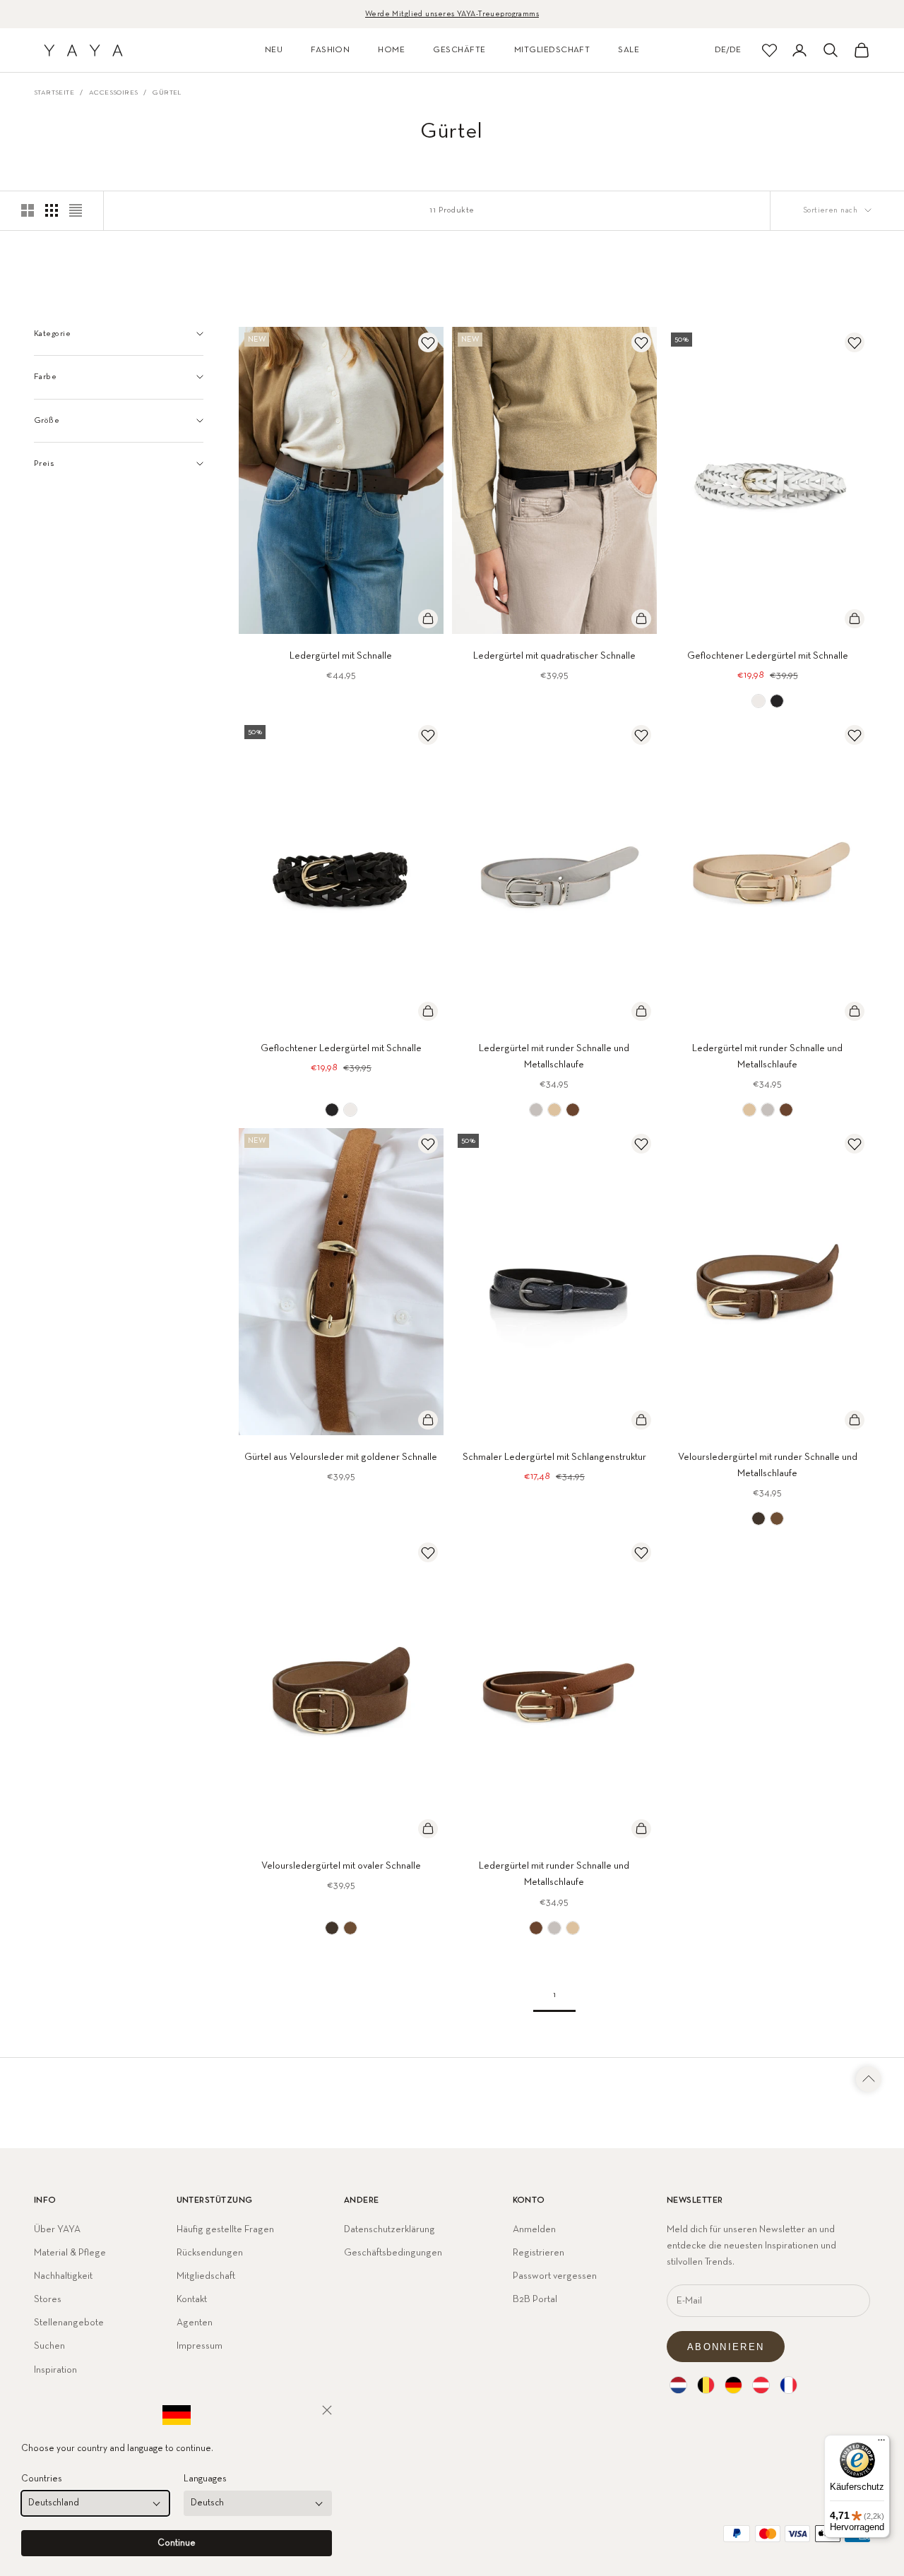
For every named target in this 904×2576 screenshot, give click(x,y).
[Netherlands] (678, 2385)
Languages (205, 2479)
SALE (629, 50)
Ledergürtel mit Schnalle (341, 656)
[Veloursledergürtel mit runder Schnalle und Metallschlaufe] (759, 1518)
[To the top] (869, 2079)
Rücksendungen (210, 2253)
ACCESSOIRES (113, 92)
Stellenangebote (69, 2323)
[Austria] (761, 2385)
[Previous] (254, 480)
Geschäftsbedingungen (393, 2253)
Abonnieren (726, 2347)
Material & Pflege (70, 2253)
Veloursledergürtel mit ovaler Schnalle (341, 1866)
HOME (391, 50)
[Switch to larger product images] (28, 210)
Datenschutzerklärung (389, 2229)
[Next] (428, 480)
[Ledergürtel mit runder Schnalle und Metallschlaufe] (536, 1110)
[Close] (327, 2410)
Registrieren (539, 2253)
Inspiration (55, 2370)
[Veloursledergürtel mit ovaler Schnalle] (332, 1928)
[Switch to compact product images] (76, 210)
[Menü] (881, 2443)
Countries (42, 2479)
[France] (789, 2385)
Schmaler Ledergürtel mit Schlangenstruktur (554, 1457)
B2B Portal (535, 2299)
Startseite (54, 92)
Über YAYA (57, 2229)
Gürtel (167, 92)
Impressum (200, 2346)
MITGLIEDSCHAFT (552, 50)
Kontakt (192, 2299)
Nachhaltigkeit (63, 2276)
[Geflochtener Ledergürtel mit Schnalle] (759, 701)
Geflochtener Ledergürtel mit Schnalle (768, 656)
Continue (177, 2543)
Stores (48, 2299)
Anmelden (534, 2229)
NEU (274, 50)
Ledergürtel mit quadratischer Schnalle (554, 656)
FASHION (330, 50)
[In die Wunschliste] (428, 342)
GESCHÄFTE (459, 50)
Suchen (49, 2346)
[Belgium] (706, 2385)
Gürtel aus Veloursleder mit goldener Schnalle (341, 1457)
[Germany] (733, 2385)
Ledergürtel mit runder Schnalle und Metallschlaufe (554, 1056)
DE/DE (728, 50)
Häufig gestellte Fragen (225, 2229)
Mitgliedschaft (206, 2276)
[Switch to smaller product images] (52, 210)
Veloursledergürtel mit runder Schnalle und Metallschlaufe (768, 1465)
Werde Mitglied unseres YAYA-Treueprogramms (452, 14)
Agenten (195, 2323)
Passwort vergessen (555, 2276)
